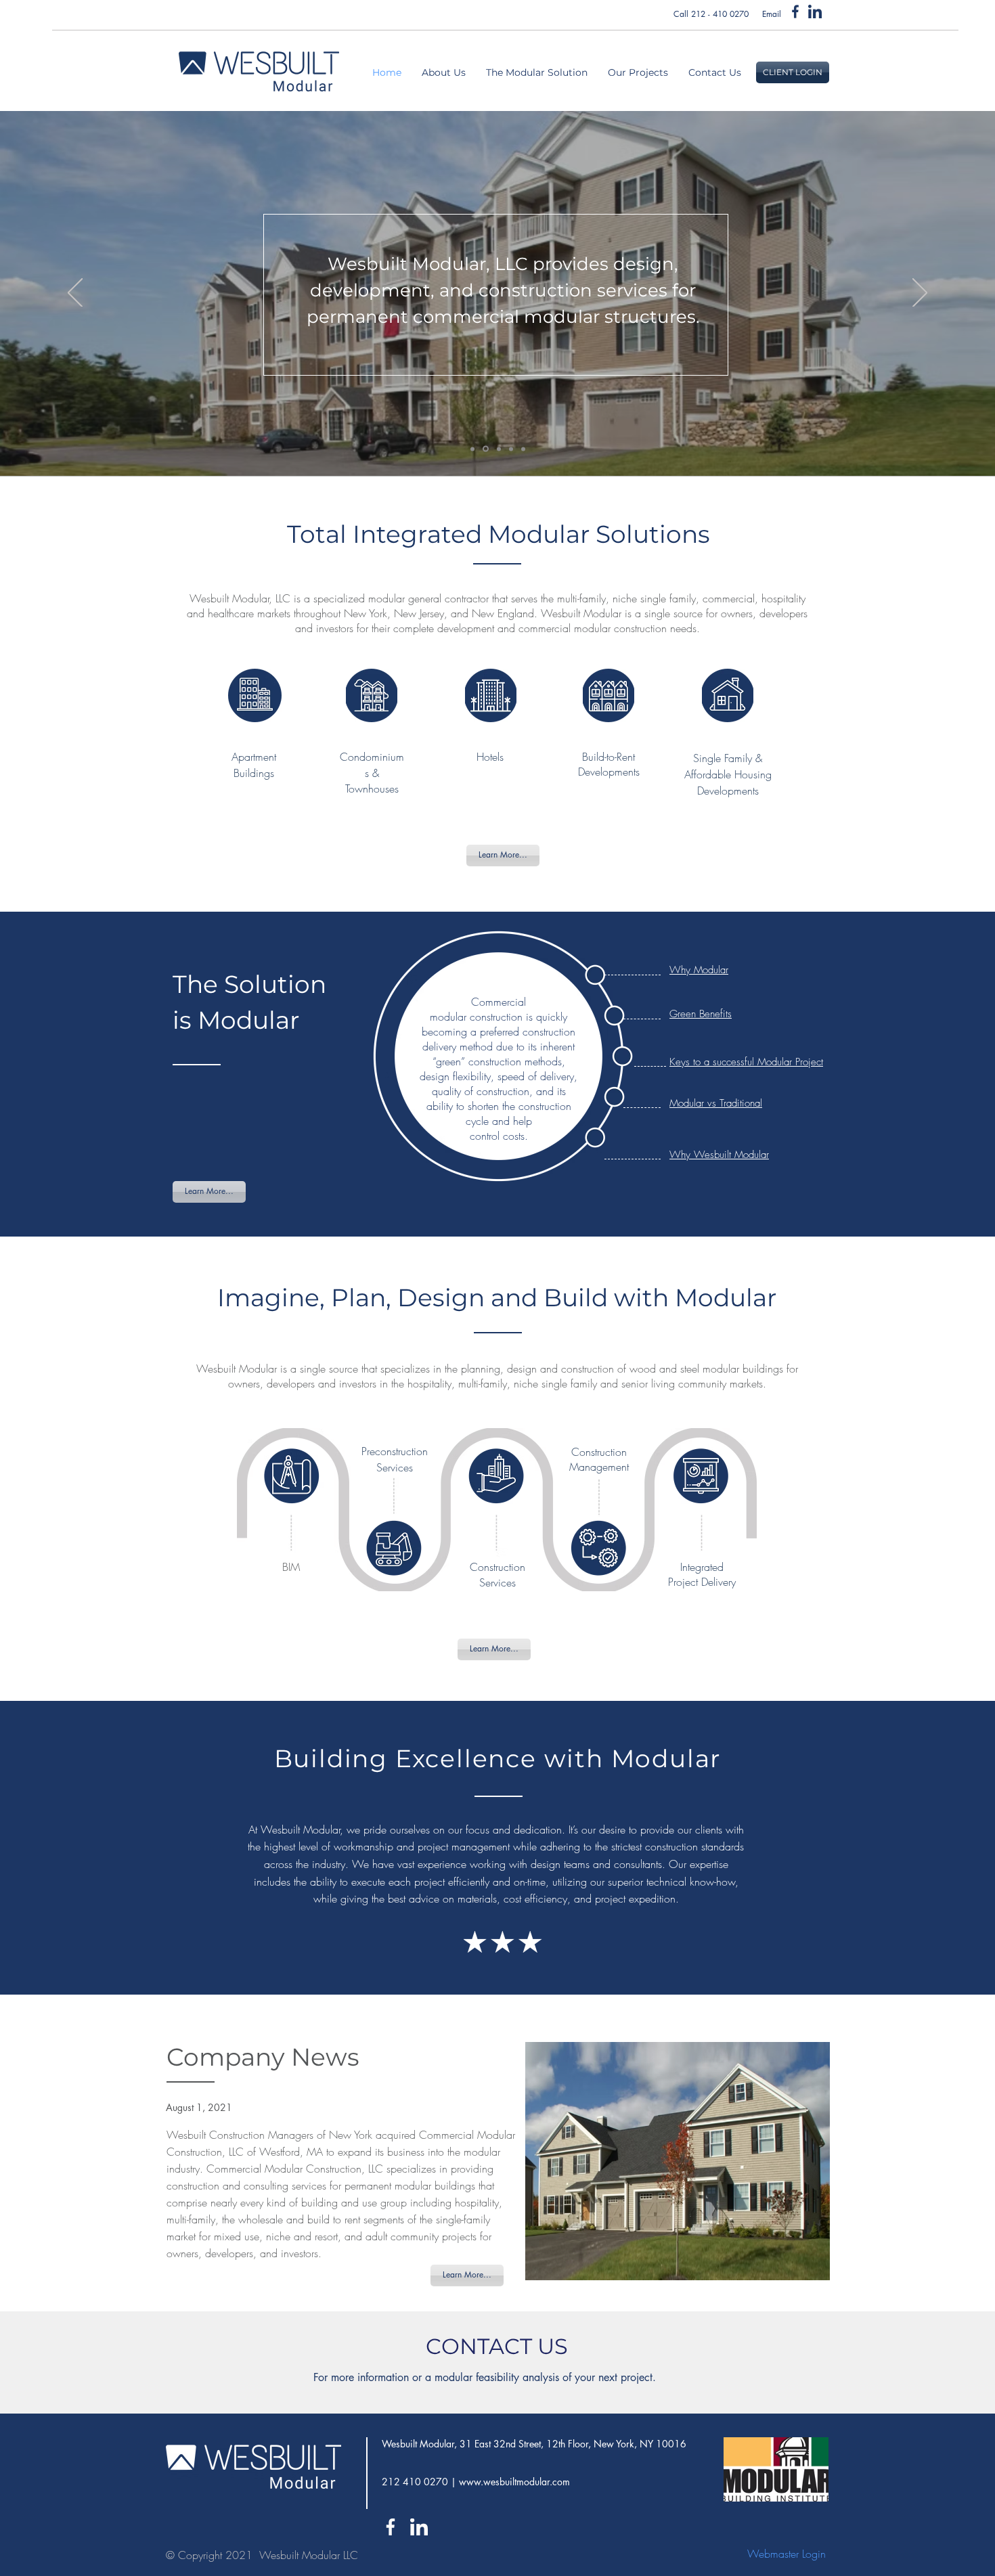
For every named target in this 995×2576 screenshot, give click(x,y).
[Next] (920, 294)
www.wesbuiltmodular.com (514, 2482)
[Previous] (75, 294)
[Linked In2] (815, 12)
